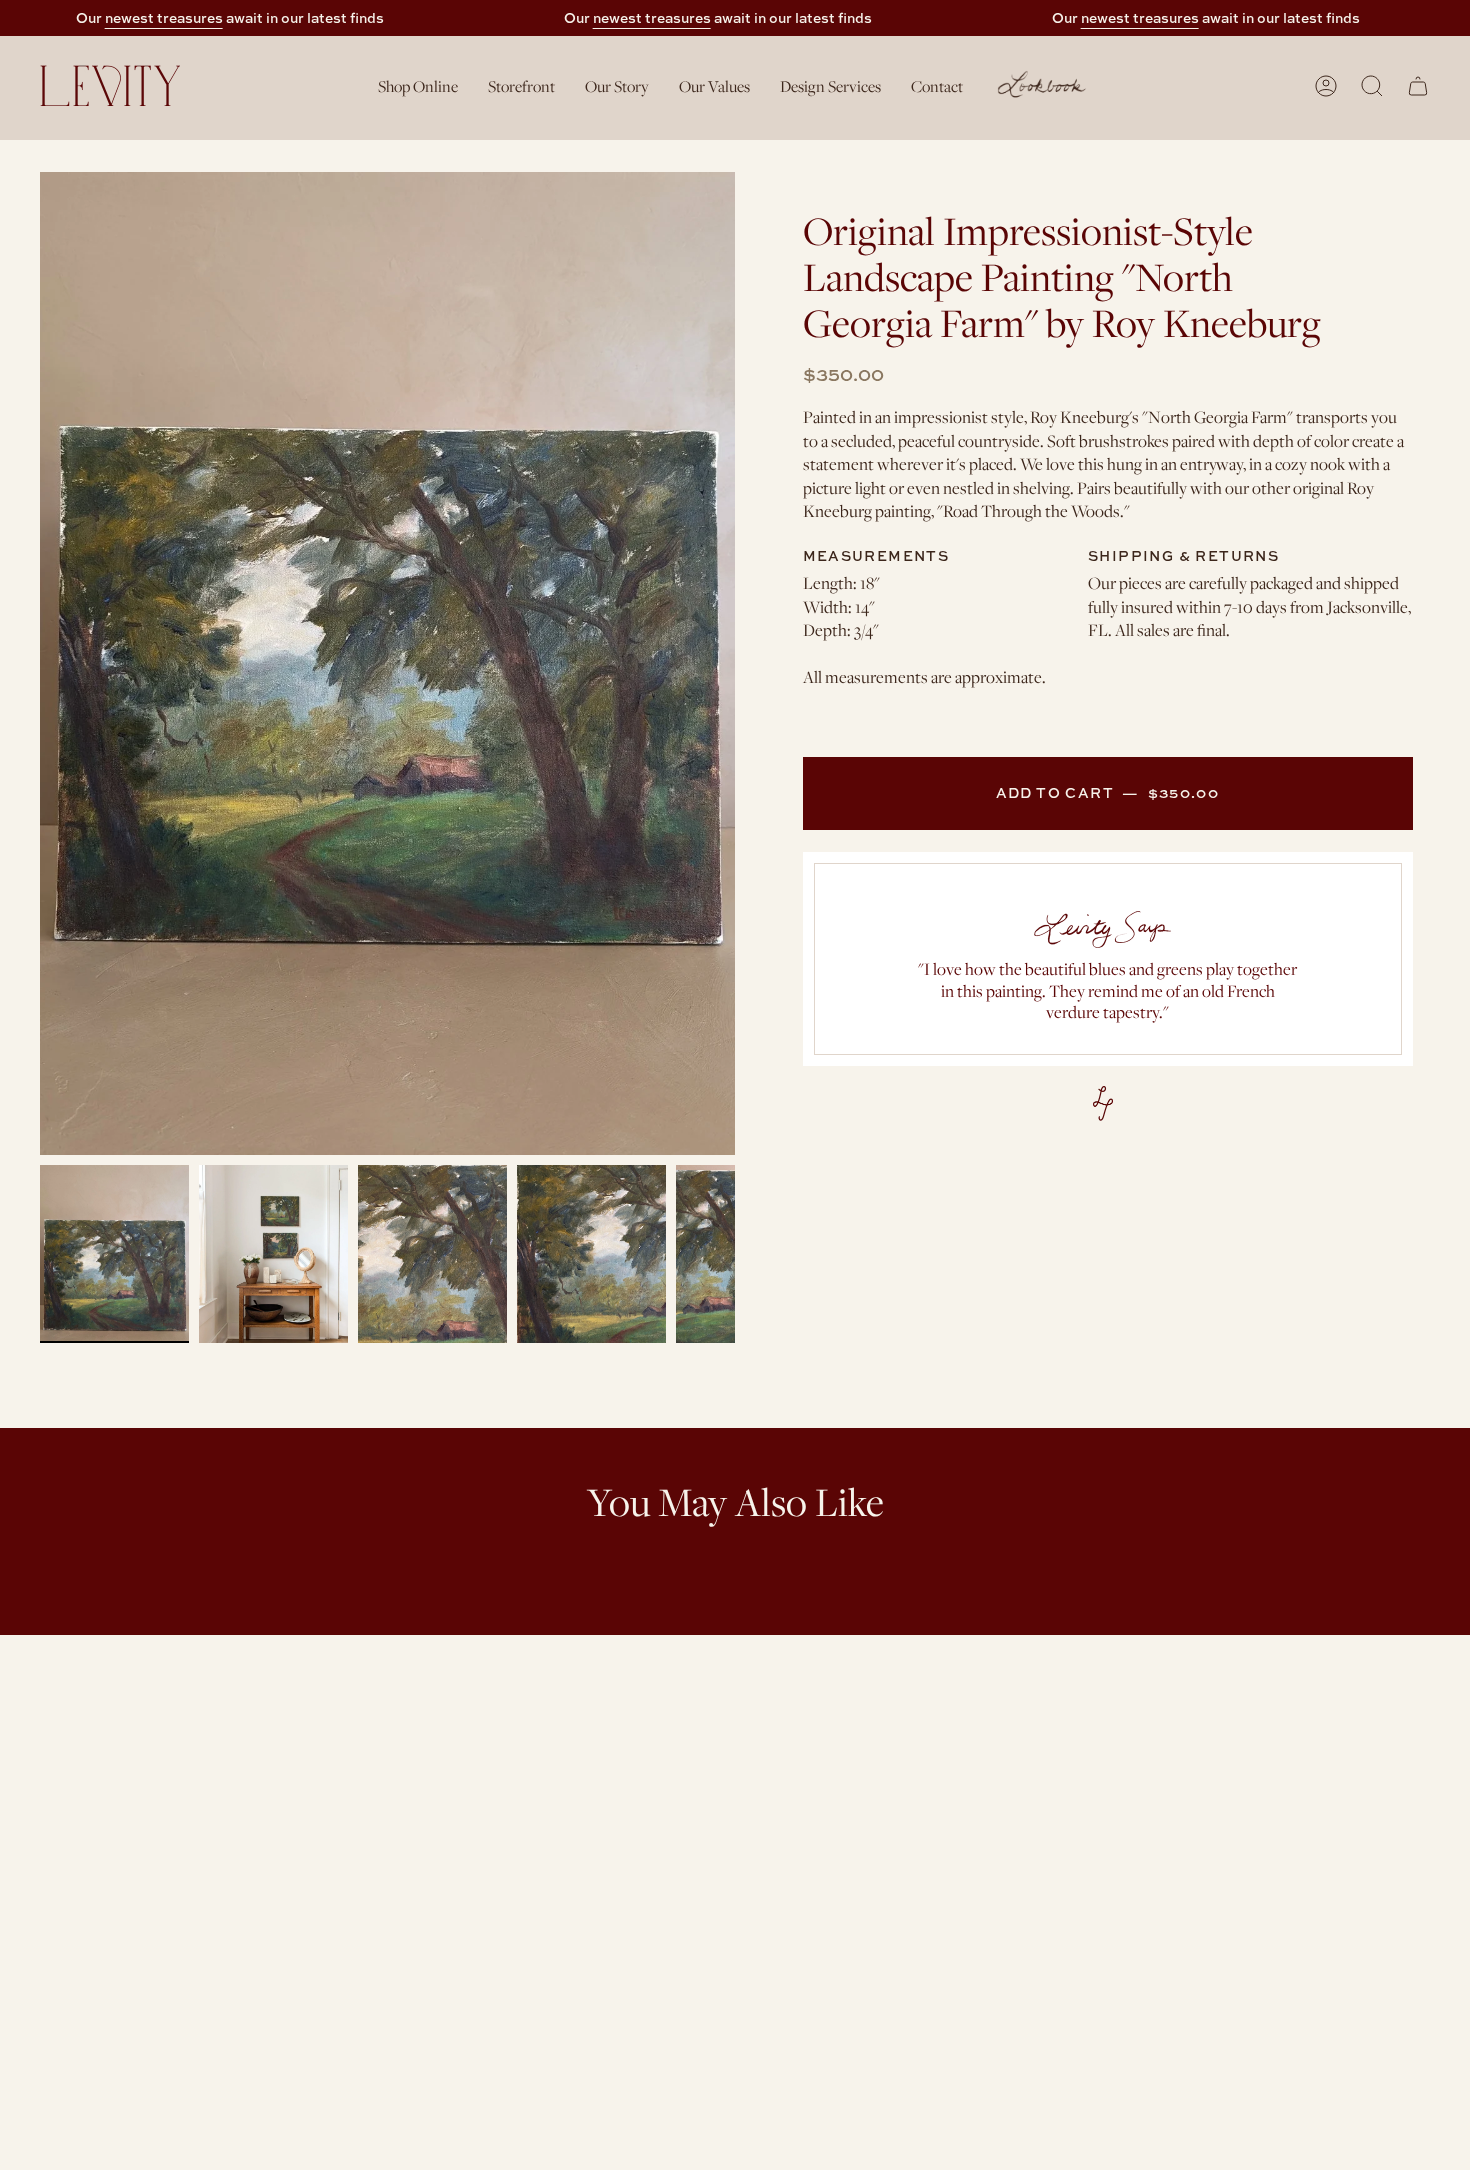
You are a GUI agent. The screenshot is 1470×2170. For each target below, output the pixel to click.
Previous (40, 664)
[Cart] (1418, 86)
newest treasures (164, 17)
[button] (418, 85)
